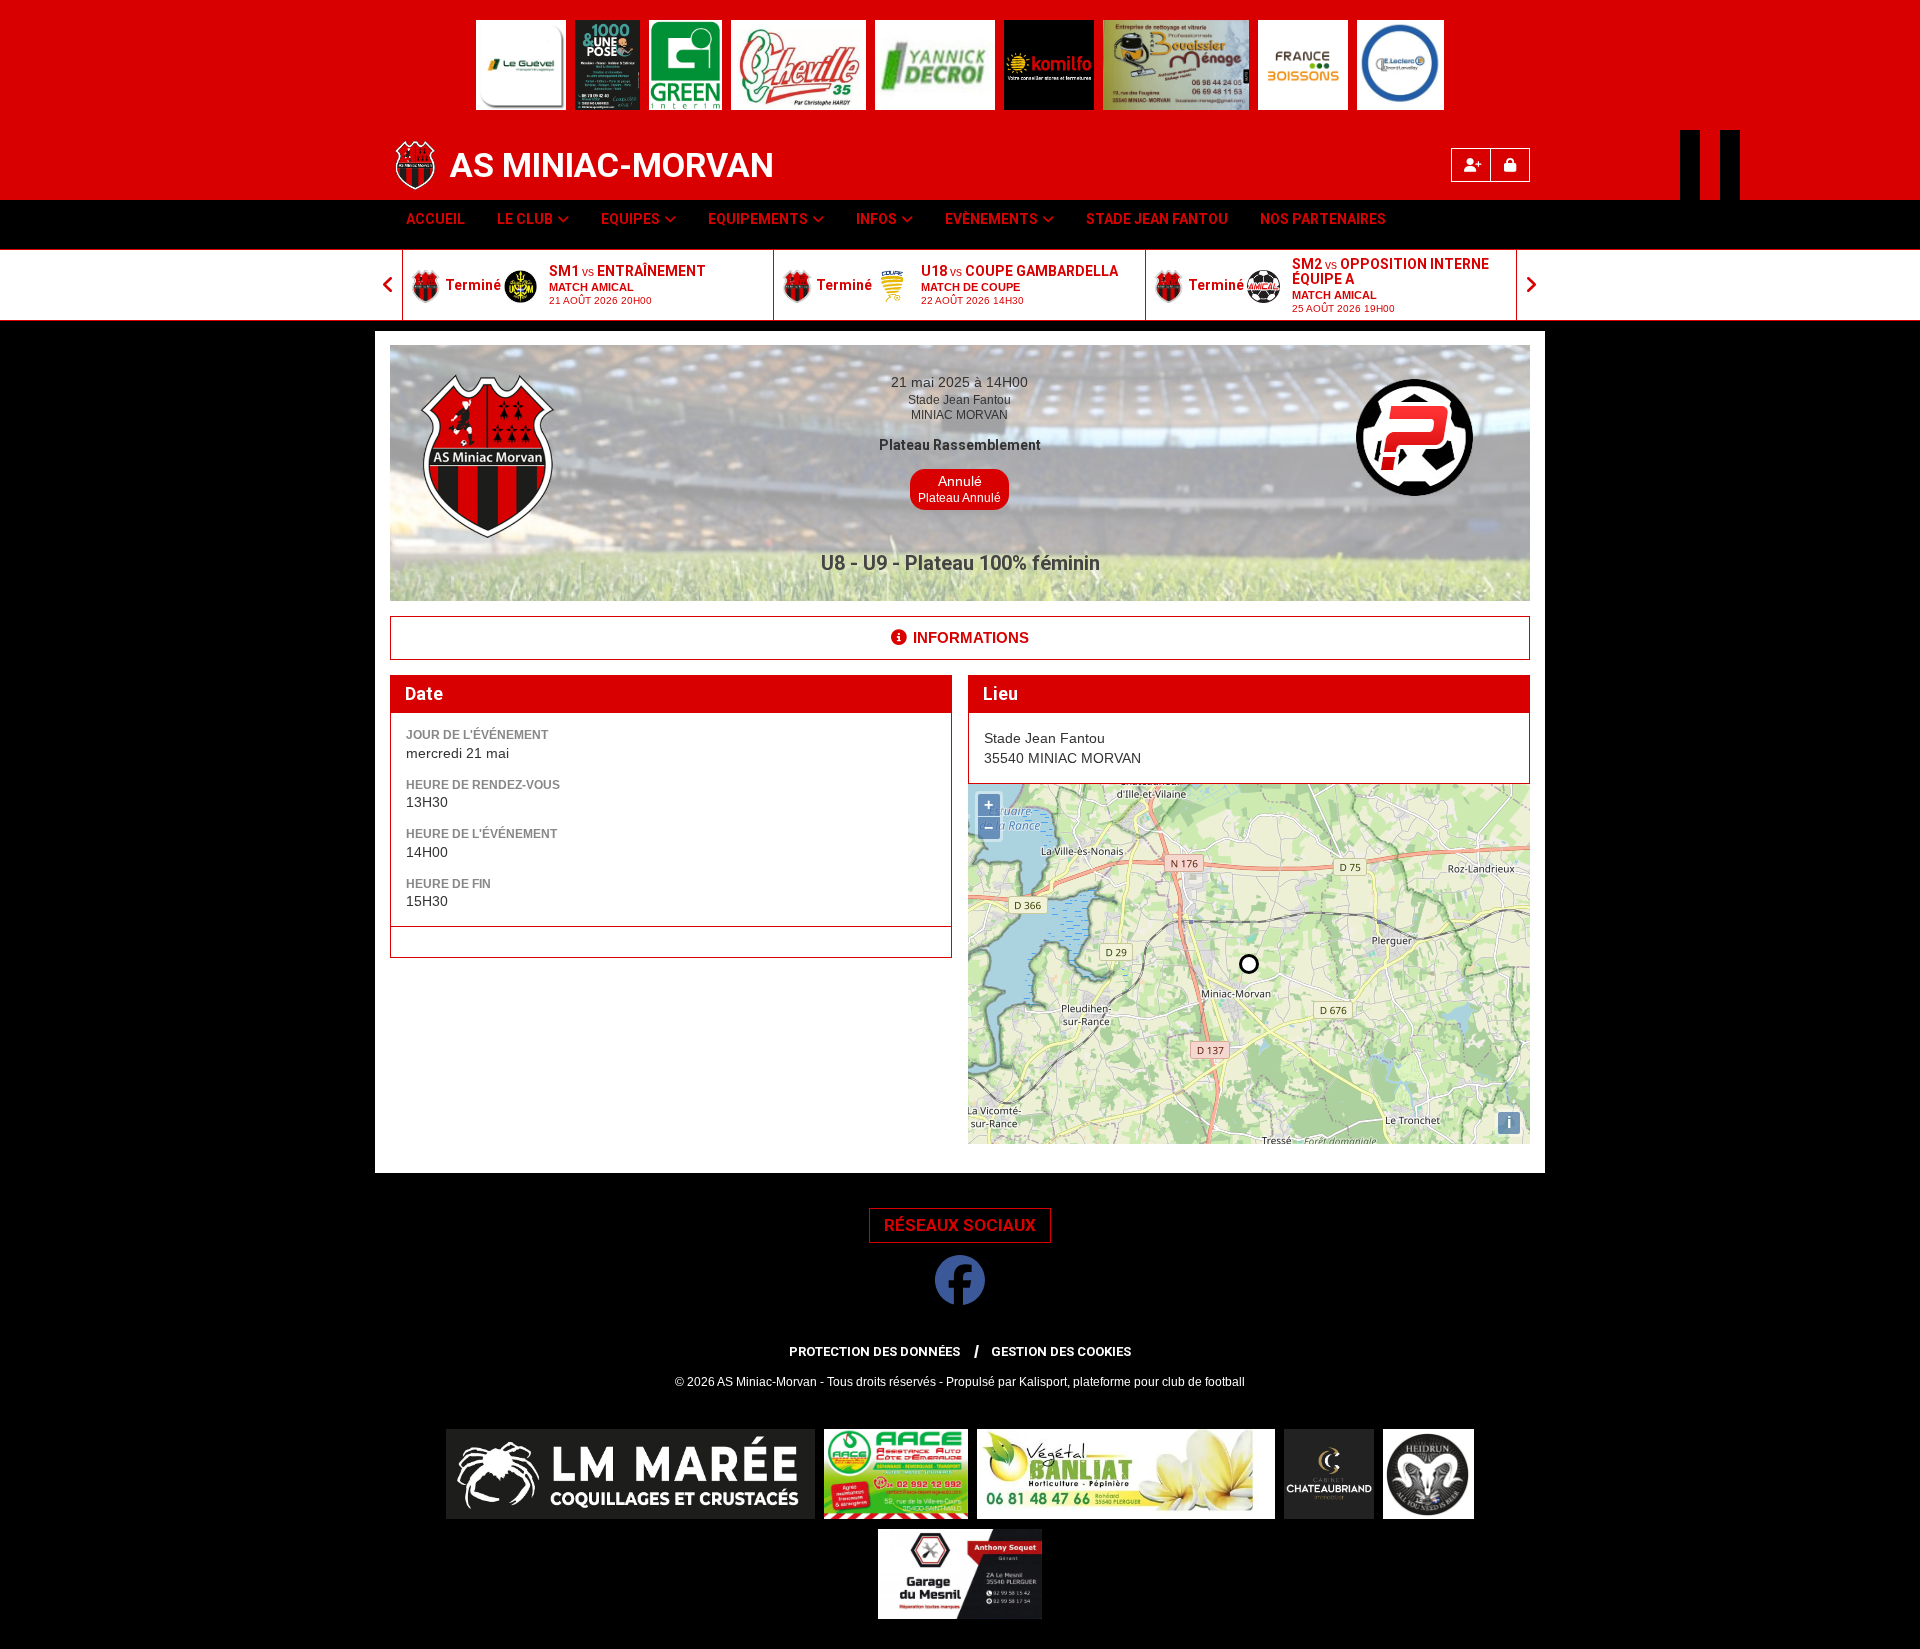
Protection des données (874, 1351)
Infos (876, 219)
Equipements (758, 219)
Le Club (525, 219)
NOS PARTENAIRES (1323, 219)
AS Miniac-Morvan (612, 165)
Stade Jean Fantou (1157, 219)
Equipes (630, 219)
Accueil (435, 219)
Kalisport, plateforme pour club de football (1132, 1382)
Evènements (991, 219)
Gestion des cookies (1061, 1351)
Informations (971, 637)
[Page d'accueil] (415, 165)
